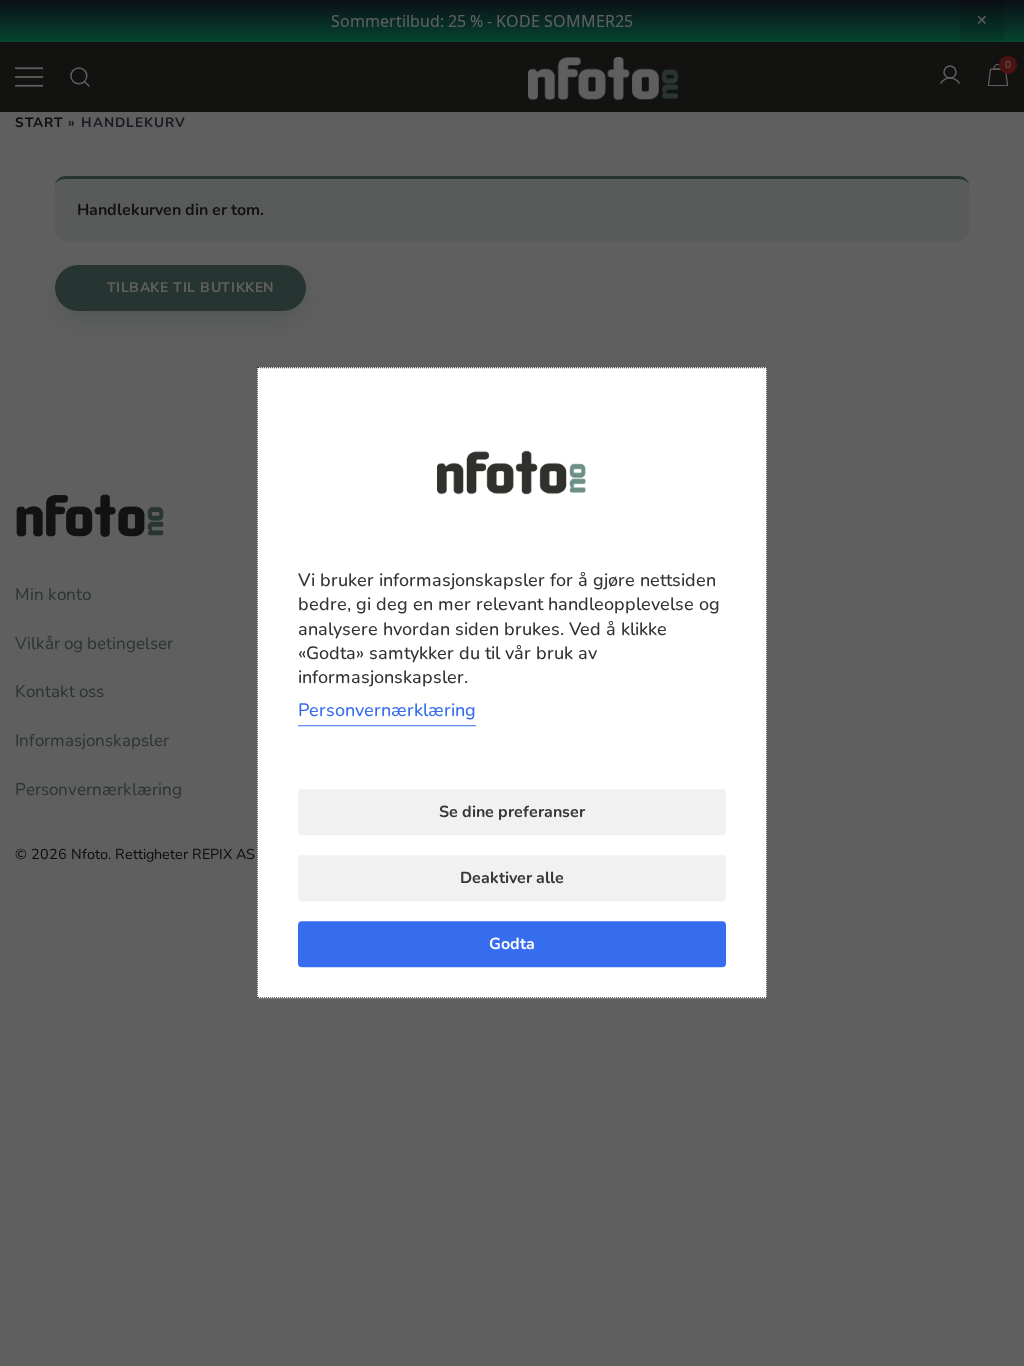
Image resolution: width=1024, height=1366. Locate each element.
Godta (512, 945)
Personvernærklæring (387, 711)
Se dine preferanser (512, 813)
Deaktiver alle (512, 879)
